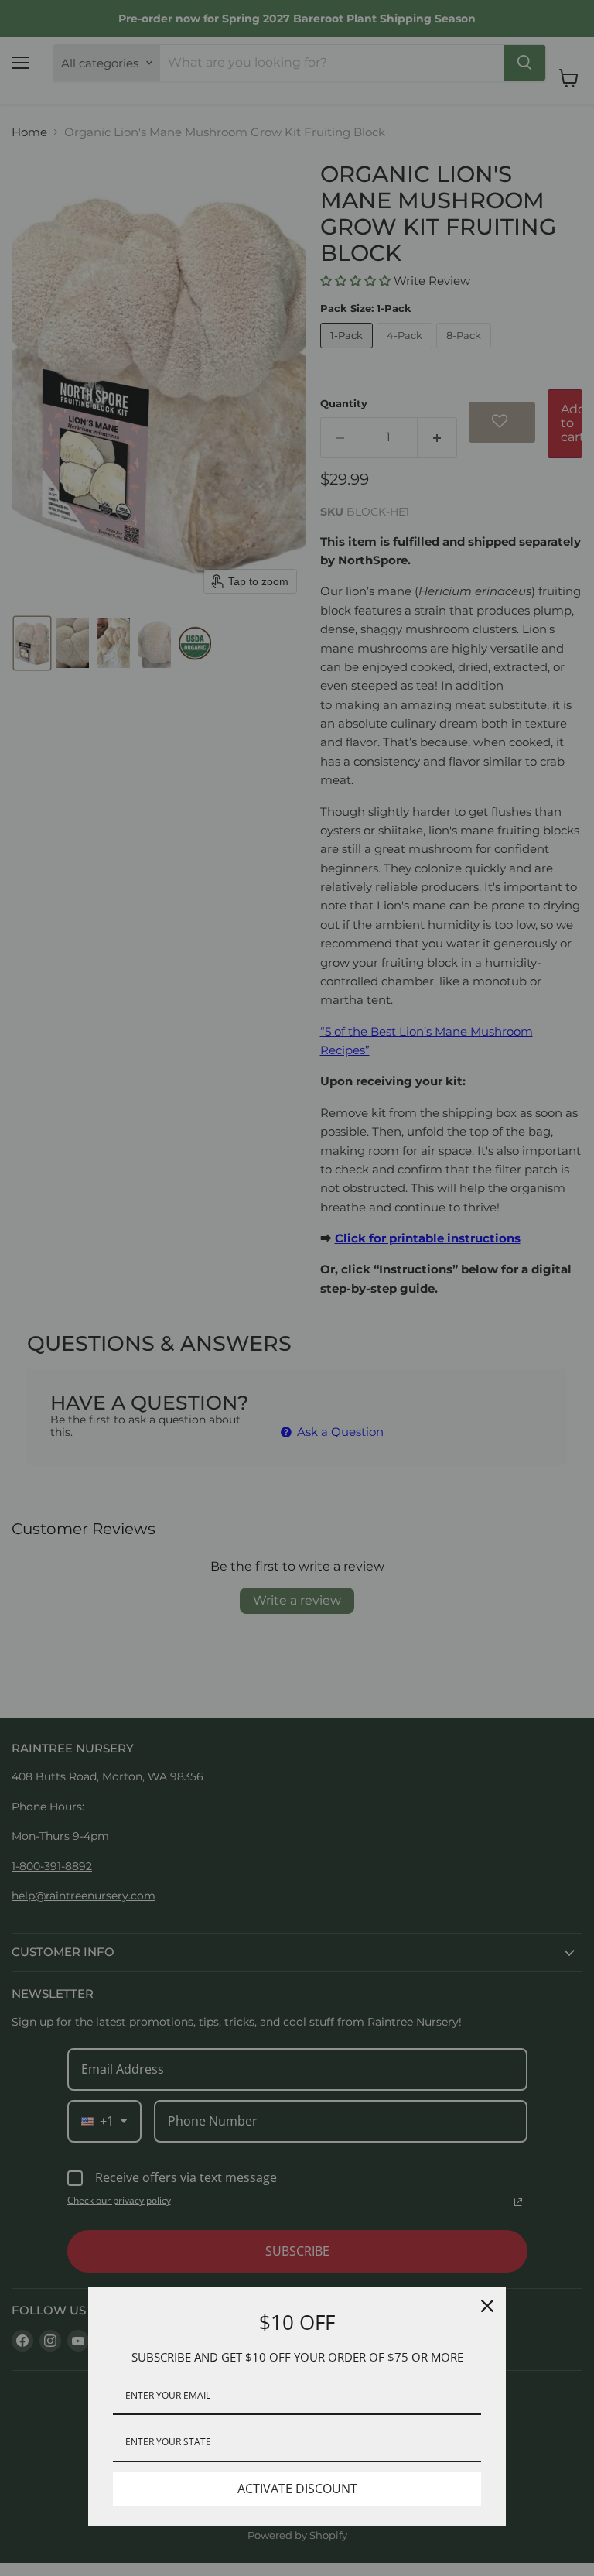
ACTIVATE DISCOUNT (297, 2489)
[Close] (487, 2306)
